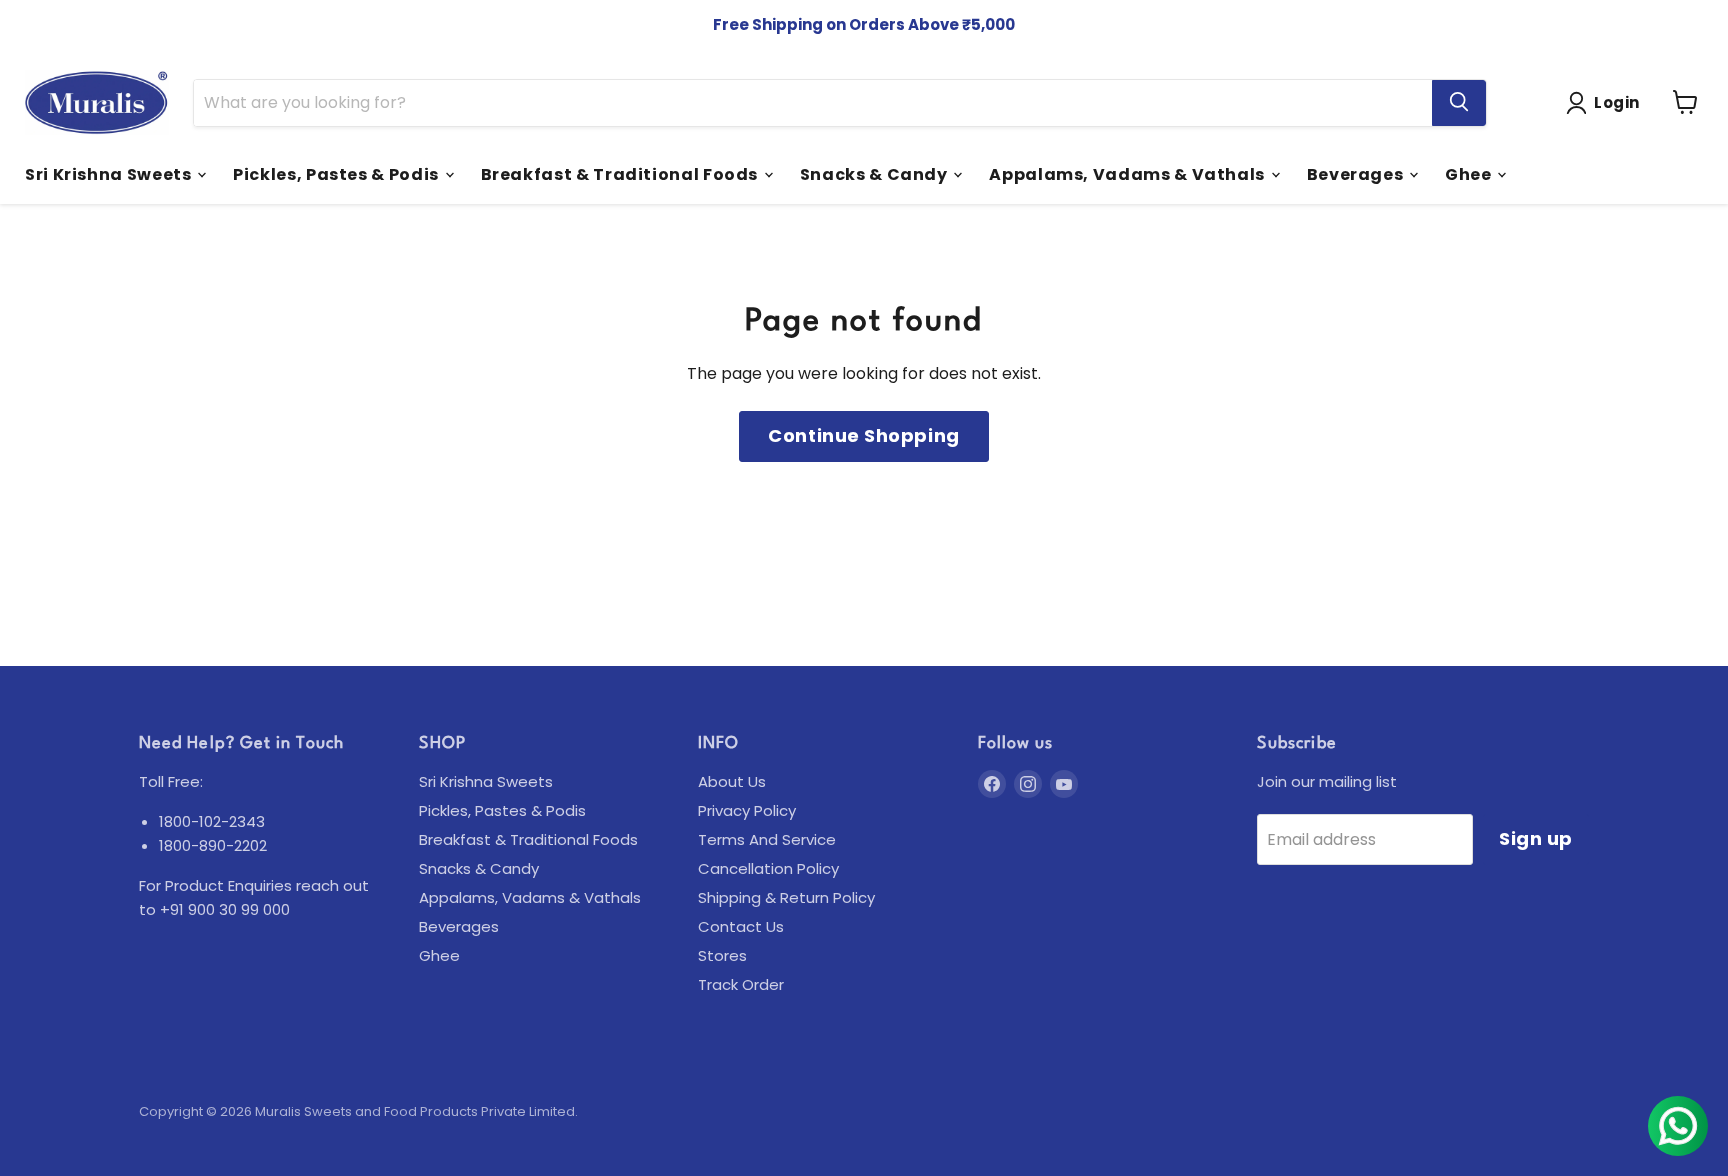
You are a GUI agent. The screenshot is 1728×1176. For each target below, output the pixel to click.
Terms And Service (767, 839)
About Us (732, 781)
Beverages (1357, 173)
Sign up (1536, 838)
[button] (1607, 103)
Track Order (741, 984)
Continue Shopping (863, 435)
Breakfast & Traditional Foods (621, 173)
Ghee (1470, 173)
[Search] (1459, 102)
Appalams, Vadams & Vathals (1128, 173)
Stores (722, 955)
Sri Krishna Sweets (110, 173)
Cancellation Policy (768, 868)
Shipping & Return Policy (786, 897)
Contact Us (741, 926)
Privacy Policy (747, 810)
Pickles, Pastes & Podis (337, 173)
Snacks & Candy (876, 173)
